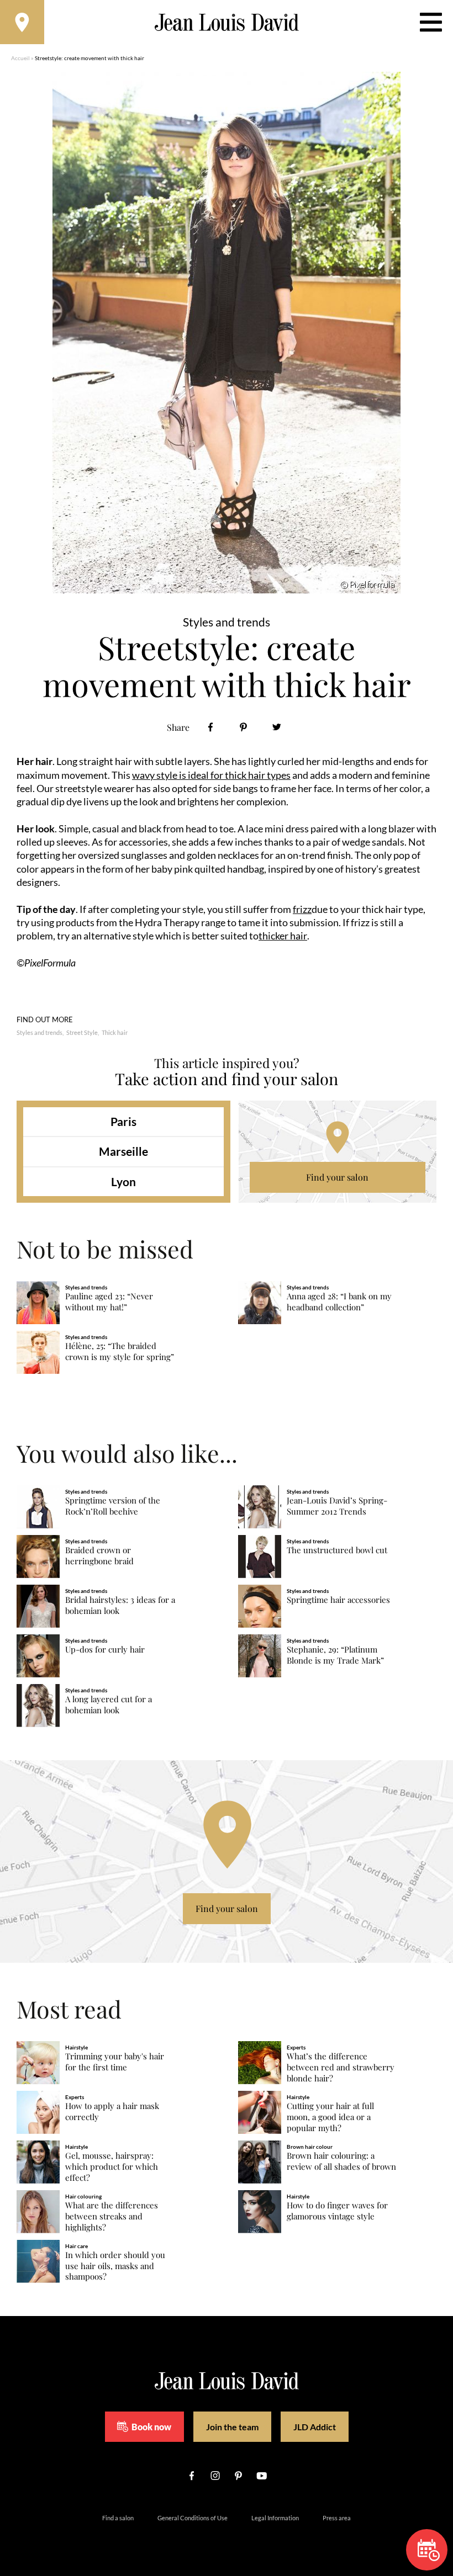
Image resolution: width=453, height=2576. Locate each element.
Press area (337, 2518)
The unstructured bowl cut (337, 1550)
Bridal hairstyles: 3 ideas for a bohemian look (120, 1605)
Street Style (82, 1032)
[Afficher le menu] (431, 22)
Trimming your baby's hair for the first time (115, 2062)
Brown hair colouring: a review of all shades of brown (341, 2161)
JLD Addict (315, 2427)
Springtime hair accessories (338, 1600)
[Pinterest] (243, 727)
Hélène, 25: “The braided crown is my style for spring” (120, 1351)
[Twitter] (276, 727)
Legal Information (275, 2518)
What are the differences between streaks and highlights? (112, 2216)
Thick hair (115, 1032)
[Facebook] (210, 727)
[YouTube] (261, 2476)
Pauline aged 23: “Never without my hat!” (109, 1302)
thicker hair (283, 936)
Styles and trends (39, 1032)
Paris (123, 1121)
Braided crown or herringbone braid (99, 1556)
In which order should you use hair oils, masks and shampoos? (115, 2266)
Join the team (232, 2427)
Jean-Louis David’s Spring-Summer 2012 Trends (337, 1506)
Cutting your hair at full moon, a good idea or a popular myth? (330, 2117)
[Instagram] (215, 2476)
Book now (151, 2427)
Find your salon (337, 1177)
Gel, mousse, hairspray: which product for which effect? (112, 2167)
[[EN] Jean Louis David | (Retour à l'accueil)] (227, 22)
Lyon (123, 1181)
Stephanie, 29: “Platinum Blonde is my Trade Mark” (335, 1655)
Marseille (123, 1151)
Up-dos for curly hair (105, 1650)
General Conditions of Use (193, 2518)
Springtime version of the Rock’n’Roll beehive (113, 1506)
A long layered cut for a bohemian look (109, 1705)
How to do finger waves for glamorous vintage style (337, 2211)
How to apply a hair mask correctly (112, 2112)
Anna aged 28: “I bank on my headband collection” (339, 1302)
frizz (302, 909)
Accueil (20, 58)
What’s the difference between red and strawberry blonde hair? (341, 2067)
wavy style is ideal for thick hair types (211, 775)
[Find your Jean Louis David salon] (22, 22)
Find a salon (118, 2518)
